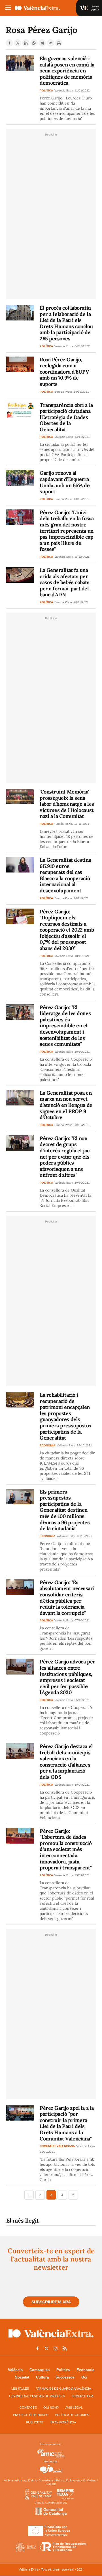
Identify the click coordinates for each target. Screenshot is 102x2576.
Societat (22, 2377)
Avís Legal (74, 2408)
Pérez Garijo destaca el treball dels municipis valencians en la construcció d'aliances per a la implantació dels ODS (66, 1762)
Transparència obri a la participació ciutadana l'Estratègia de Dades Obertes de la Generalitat (66, 417)
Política (63, 2370)
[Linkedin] (26, 43)
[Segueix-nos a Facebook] (37, 2348)
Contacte (28, 2408)
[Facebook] (9, 43)
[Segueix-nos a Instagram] (56, 2348)
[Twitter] (18, 43)
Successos (65, 2377)
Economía (85, 2370)
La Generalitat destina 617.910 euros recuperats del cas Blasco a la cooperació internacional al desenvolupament (65, 875)
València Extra (64, 90)
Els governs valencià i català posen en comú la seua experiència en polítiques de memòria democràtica (67, 71)
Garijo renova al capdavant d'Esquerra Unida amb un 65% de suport (65, 482)
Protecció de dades (31, 2415)
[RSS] (65, 2348)
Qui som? (51, 2408)
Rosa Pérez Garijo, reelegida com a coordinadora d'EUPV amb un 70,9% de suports (64, 372)
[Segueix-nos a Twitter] (46, 2348)
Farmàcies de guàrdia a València (63, 2388)
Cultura (42, 2377)
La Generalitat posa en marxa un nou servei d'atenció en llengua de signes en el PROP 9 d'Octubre (66, 1105)
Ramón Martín (64, 824)
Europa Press (63, 392)
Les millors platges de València (37, 2396)
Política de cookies (72, 2415)
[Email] (50, 43)
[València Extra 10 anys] (51, 2339)
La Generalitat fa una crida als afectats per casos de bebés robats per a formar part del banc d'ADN (65, 582)
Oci (84, 2377)
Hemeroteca (82, 2396)
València (15, 2370)
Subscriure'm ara (51, 2302)
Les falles (20, 2388)
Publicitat (35, 2422)
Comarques (40, 2370)
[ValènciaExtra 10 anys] (45, 8)
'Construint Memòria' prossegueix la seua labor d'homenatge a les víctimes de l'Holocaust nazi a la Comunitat (67, 804)
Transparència (63, 2422)
